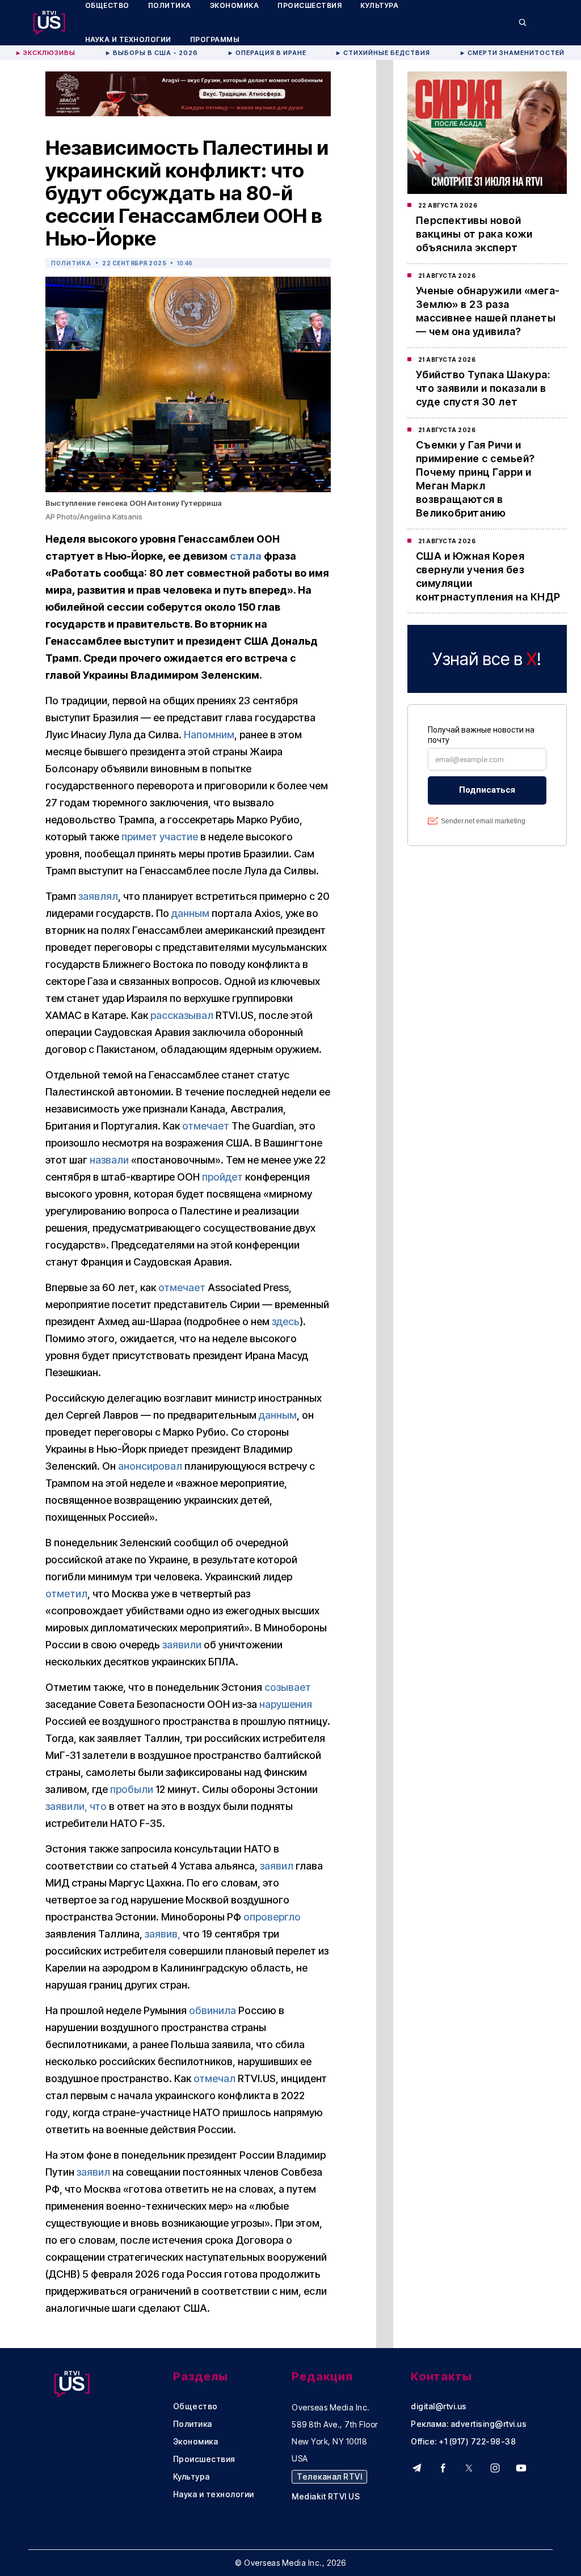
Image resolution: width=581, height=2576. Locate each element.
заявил (277, 1866)
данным (190, 913)
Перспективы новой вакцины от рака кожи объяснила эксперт (474, 234)
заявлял (98, 896)
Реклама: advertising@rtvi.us (469, 2424)
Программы (215, 39)
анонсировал (150, 1466)
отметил (66, 1594)
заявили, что (76, 1806)
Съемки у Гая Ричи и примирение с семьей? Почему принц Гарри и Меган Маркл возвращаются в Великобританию (475, 479)
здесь (286, 1321)
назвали (109, 1160)
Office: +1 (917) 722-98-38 (463, 2442)
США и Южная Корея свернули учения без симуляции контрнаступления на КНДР (488, 576)
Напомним (209, 735)
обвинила (212, 2010)
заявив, (163, 1934)
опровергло (272, 1917)
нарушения (286, 1704)
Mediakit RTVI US (326, 2497)
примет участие (160, 837)
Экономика (196, 2442)
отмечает (206, 1126)
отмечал (214, 2078)
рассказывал (182, 1015)
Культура (191, 2477)
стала (246, 556)
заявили (182, 1645)
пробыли (132, 1789)
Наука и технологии (128, 39)
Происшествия (204, 2459)
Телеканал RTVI (329, 2476)
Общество (195, 2406)
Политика (71, 263)
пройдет (222, 1177)
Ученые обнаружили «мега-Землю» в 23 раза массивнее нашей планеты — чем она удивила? (488, 311)
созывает (288, 1687)
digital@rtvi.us (439, 2406)
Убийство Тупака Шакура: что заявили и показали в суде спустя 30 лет (483, 388)
